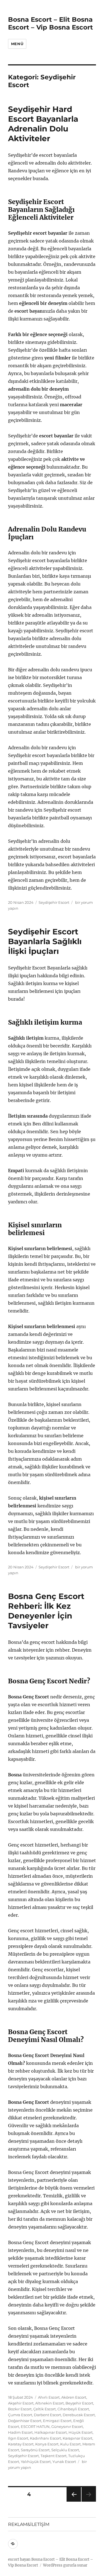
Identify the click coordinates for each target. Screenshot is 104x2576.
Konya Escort (47, 2444)
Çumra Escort (20, 2415)
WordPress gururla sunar (65, 2565)
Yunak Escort (64, 2462)
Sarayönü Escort (35, 2450)
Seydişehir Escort (54, 902)
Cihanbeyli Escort (73, 2409)
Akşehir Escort (21, 2403)
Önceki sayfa (73, 2502)
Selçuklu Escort (65, 2450)
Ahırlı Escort (49, 2397)
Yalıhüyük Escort (36, 2462)
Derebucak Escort (79, 2415)
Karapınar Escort (78, 2438)
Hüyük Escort (81, 2432)
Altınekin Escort (50, 2403)
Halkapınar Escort (51, 2432)
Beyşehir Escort (79, 2403)
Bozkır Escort (20, 2409)
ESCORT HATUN (35, 2426)
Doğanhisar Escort (25, 2421)
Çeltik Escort (45, 2409)
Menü (17, 44)
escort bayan (19, 2559)
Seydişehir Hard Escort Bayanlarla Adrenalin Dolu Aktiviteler (43, 124)
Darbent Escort (47, 2415)
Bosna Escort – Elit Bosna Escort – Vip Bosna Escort (50, 23)
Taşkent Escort (54, 2456)
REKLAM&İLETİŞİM (29, 2524)
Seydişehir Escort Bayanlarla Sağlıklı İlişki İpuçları (45, 941)
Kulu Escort (70, 2444)
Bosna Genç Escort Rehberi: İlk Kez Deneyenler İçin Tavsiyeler (46, 1611)
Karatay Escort (21, 2444)
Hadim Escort (20, 2432)
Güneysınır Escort (67, 2426)
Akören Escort (74, 2397)
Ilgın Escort (18, 2438)
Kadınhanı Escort (45, 2438)
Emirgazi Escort (57, 2421)
